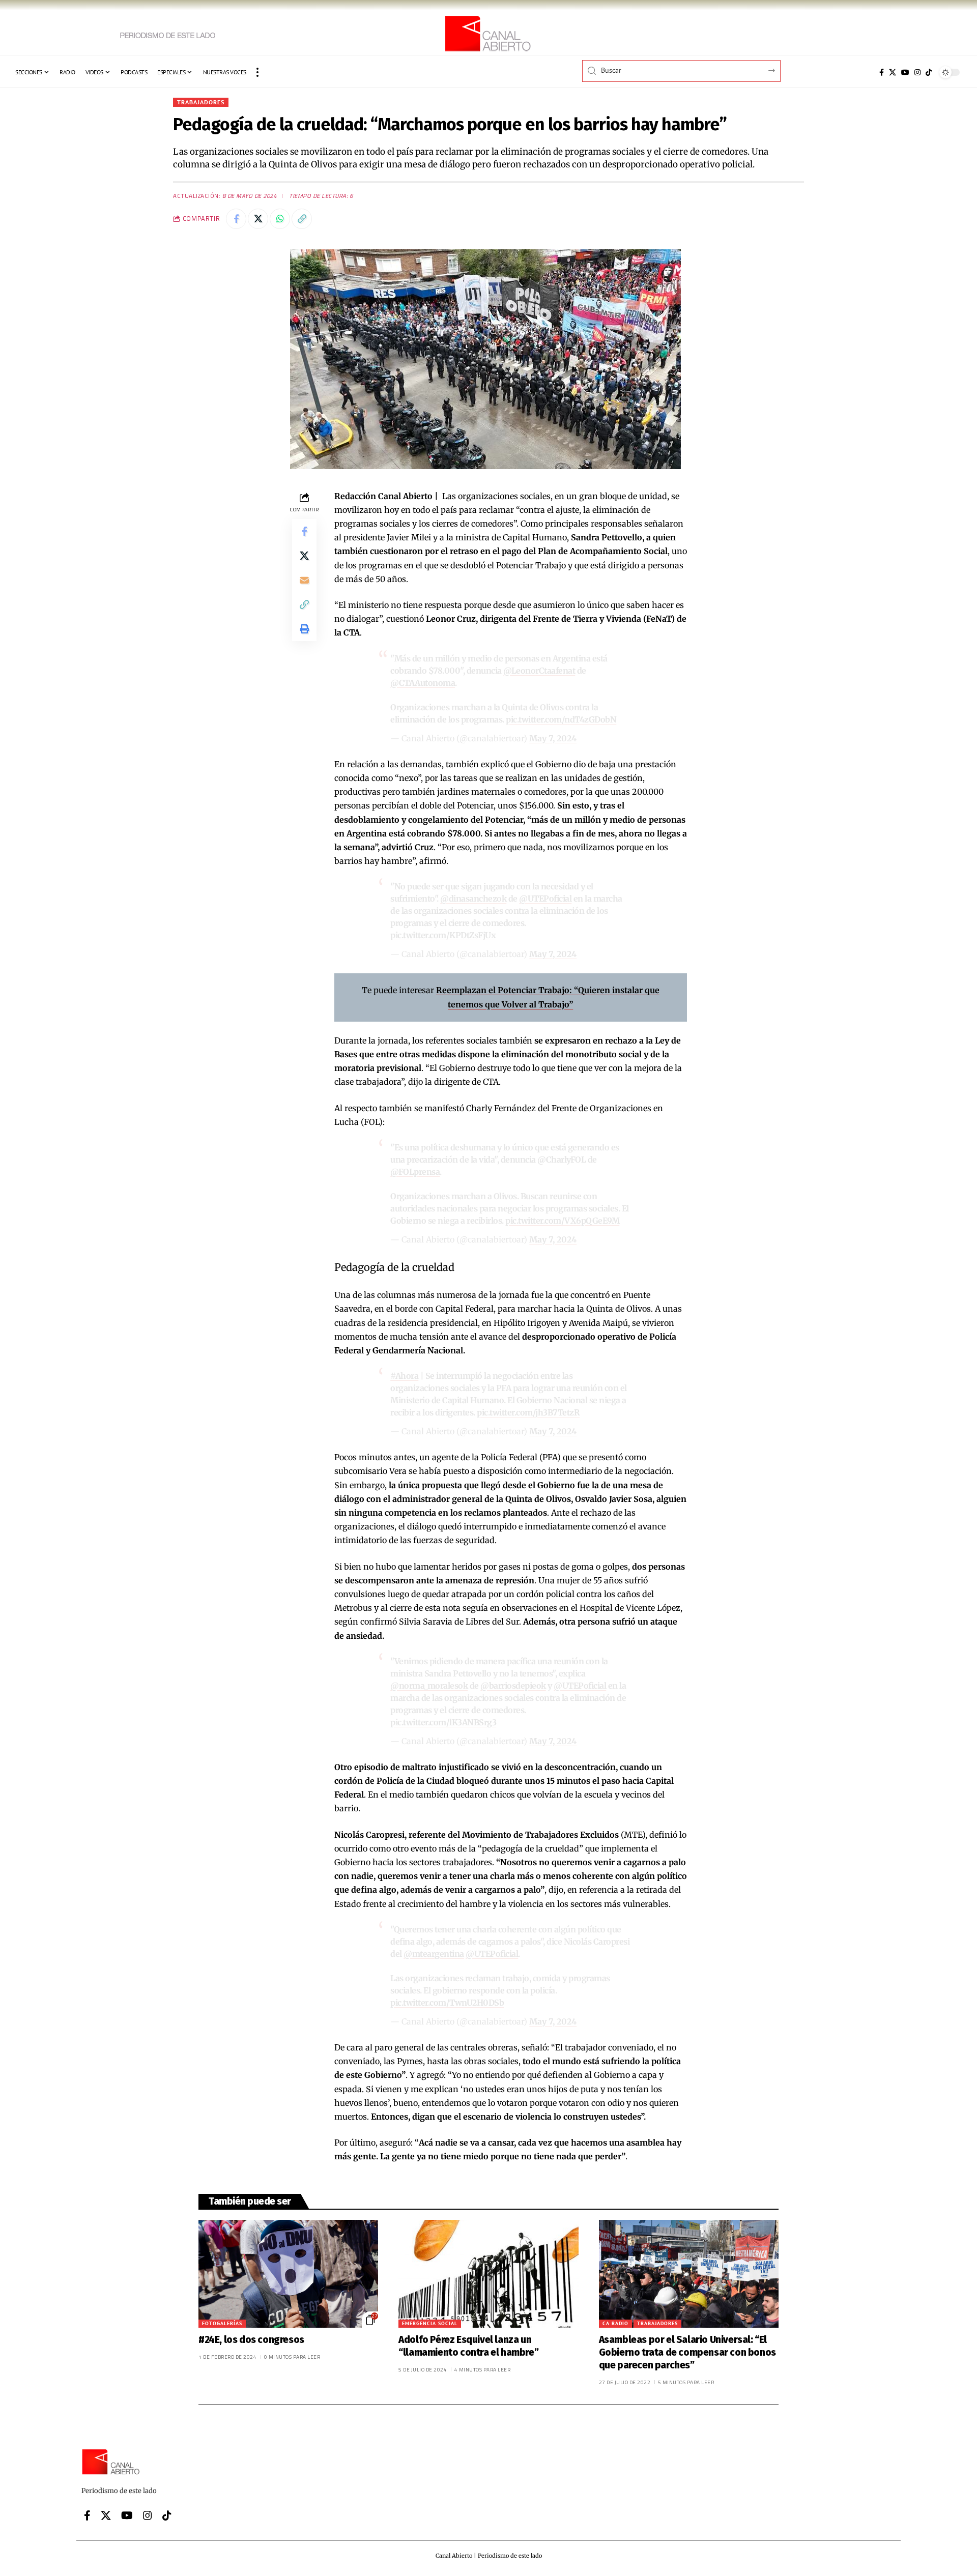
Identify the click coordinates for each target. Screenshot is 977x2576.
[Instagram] (917, 72)
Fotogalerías (222, 2323)
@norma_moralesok (429, 1686)
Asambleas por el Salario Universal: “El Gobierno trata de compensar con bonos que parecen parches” (687, 2352)
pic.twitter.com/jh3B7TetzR (528, 1412)
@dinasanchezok (473, 899)
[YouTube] (905, 72)
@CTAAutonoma (423, 683)
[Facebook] (882, 72)
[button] (257, 72)
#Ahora (404, 1376)
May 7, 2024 (553, 738)
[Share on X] (258, 219)
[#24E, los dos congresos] (288, 2274)
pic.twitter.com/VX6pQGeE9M (562, 1221)
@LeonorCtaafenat (539, 671)
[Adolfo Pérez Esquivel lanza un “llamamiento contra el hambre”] (488, 2274)
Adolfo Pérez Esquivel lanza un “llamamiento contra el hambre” (468, 2346)
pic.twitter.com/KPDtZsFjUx (443, 935)
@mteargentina (434, 1954)
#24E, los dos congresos (251, 2340)
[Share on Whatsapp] (280, 219)
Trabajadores (201, 102)
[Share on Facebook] (236, 219)
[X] (893, 72)
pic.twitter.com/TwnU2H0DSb (447, 2003)
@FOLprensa (415, 1172)
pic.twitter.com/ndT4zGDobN (561, 719)
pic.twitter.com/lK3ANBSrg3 (443, 1722)
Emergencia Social (430, 2323)
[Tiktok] (929, 72)
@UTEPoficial (545, 899)
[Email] (304, 580)
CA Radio (615, 2323)
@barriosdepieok (513, 1686)
